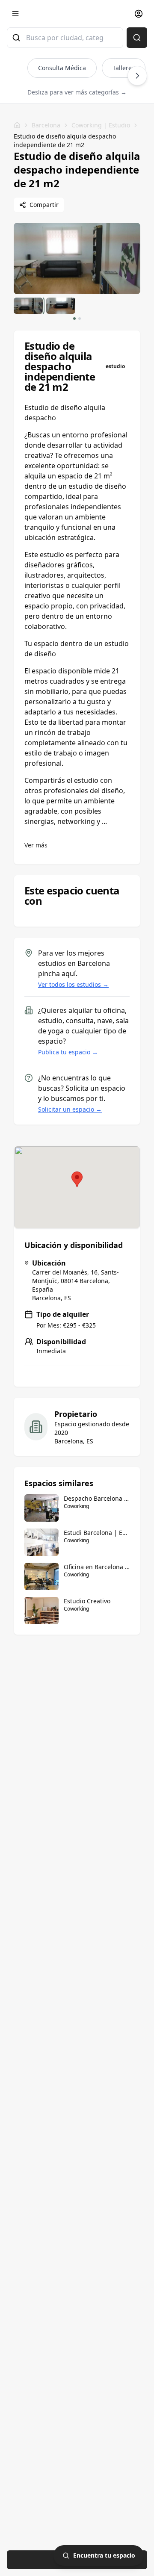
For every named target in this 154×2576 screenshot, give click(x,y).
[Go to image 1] (74, 319)
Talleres (124, 68)
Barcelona (46, 125)
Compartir (44, 205)
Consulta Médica (62, 68)
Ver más (36, 845)
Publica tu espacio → (68, 1052)
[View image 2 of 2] (61, 306)
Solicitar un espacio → (70, 1109)
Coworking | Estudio (101, 125)
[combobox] (65, 38)
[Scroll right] (137, 76)
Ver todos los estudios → (73, 984)
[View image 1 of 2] (28, 306)
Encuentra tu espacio (104, 2555)
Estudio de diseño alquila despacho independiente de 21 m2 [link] (65, 140)
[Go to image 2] (80, 319)
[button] (77, 1179)
